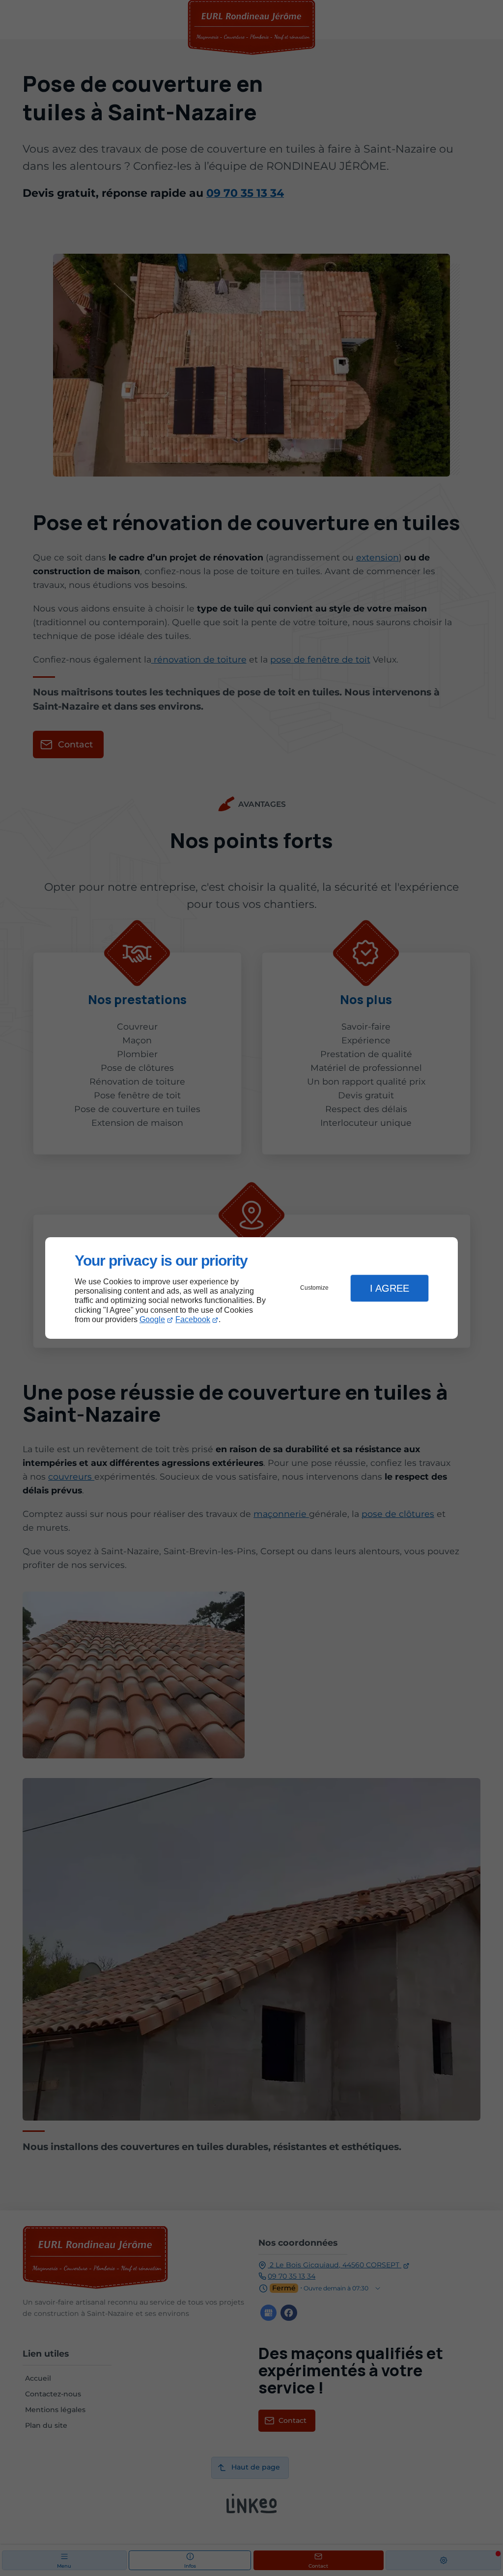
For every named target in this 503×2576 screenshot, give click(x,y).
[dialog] (251, 1288)
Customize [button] (314, 1288)
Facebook (193, 1319)
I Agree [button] (390, 1288)
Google (152, 1319)
